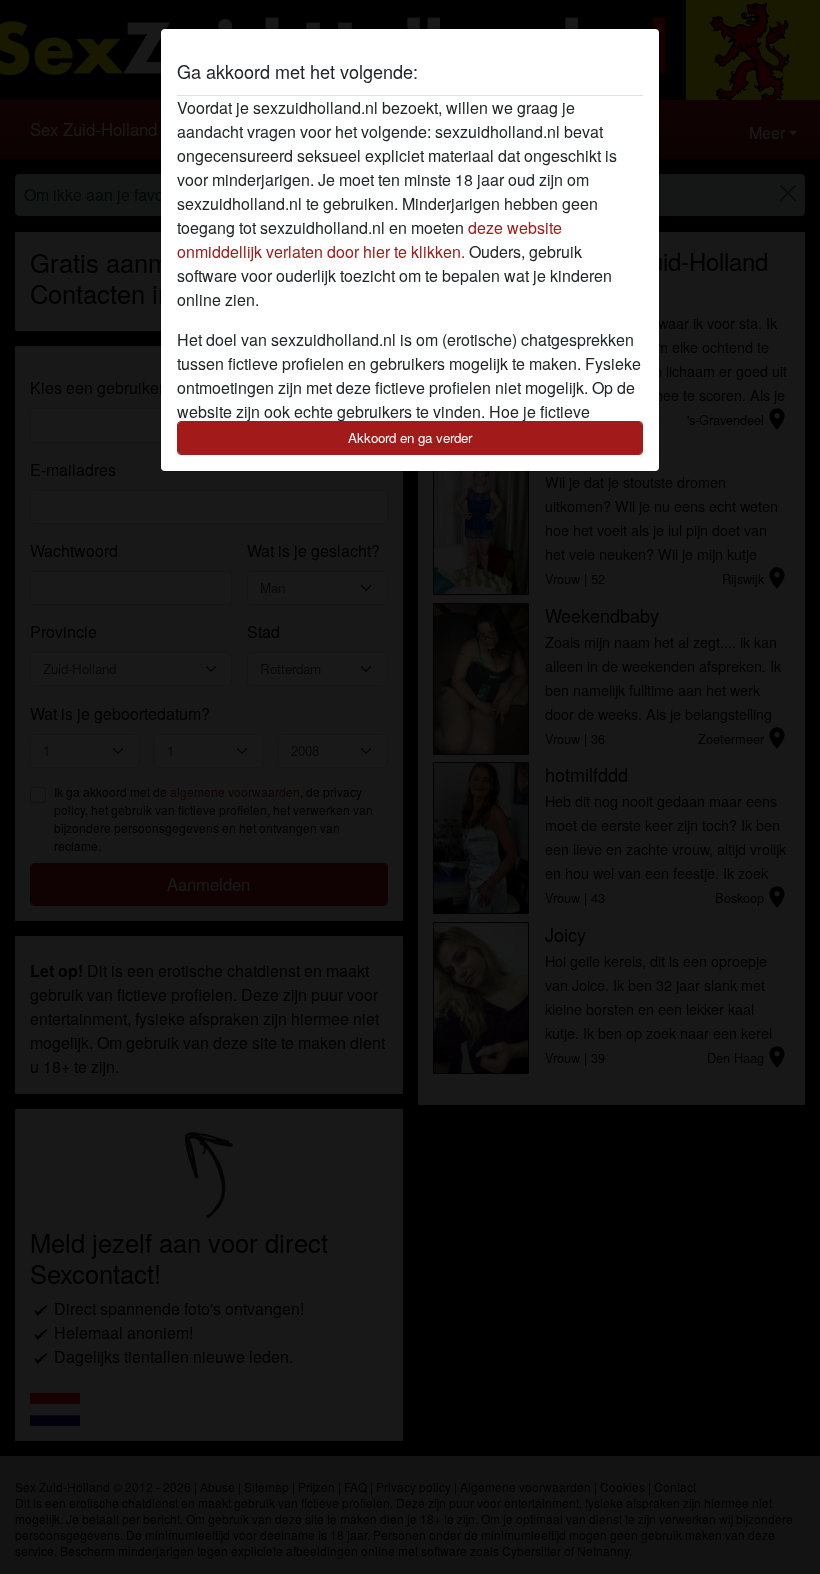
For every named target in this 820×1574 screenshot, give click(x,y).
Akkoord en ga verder (410, 437)
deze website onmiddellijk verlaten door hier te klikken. (369, 239)
